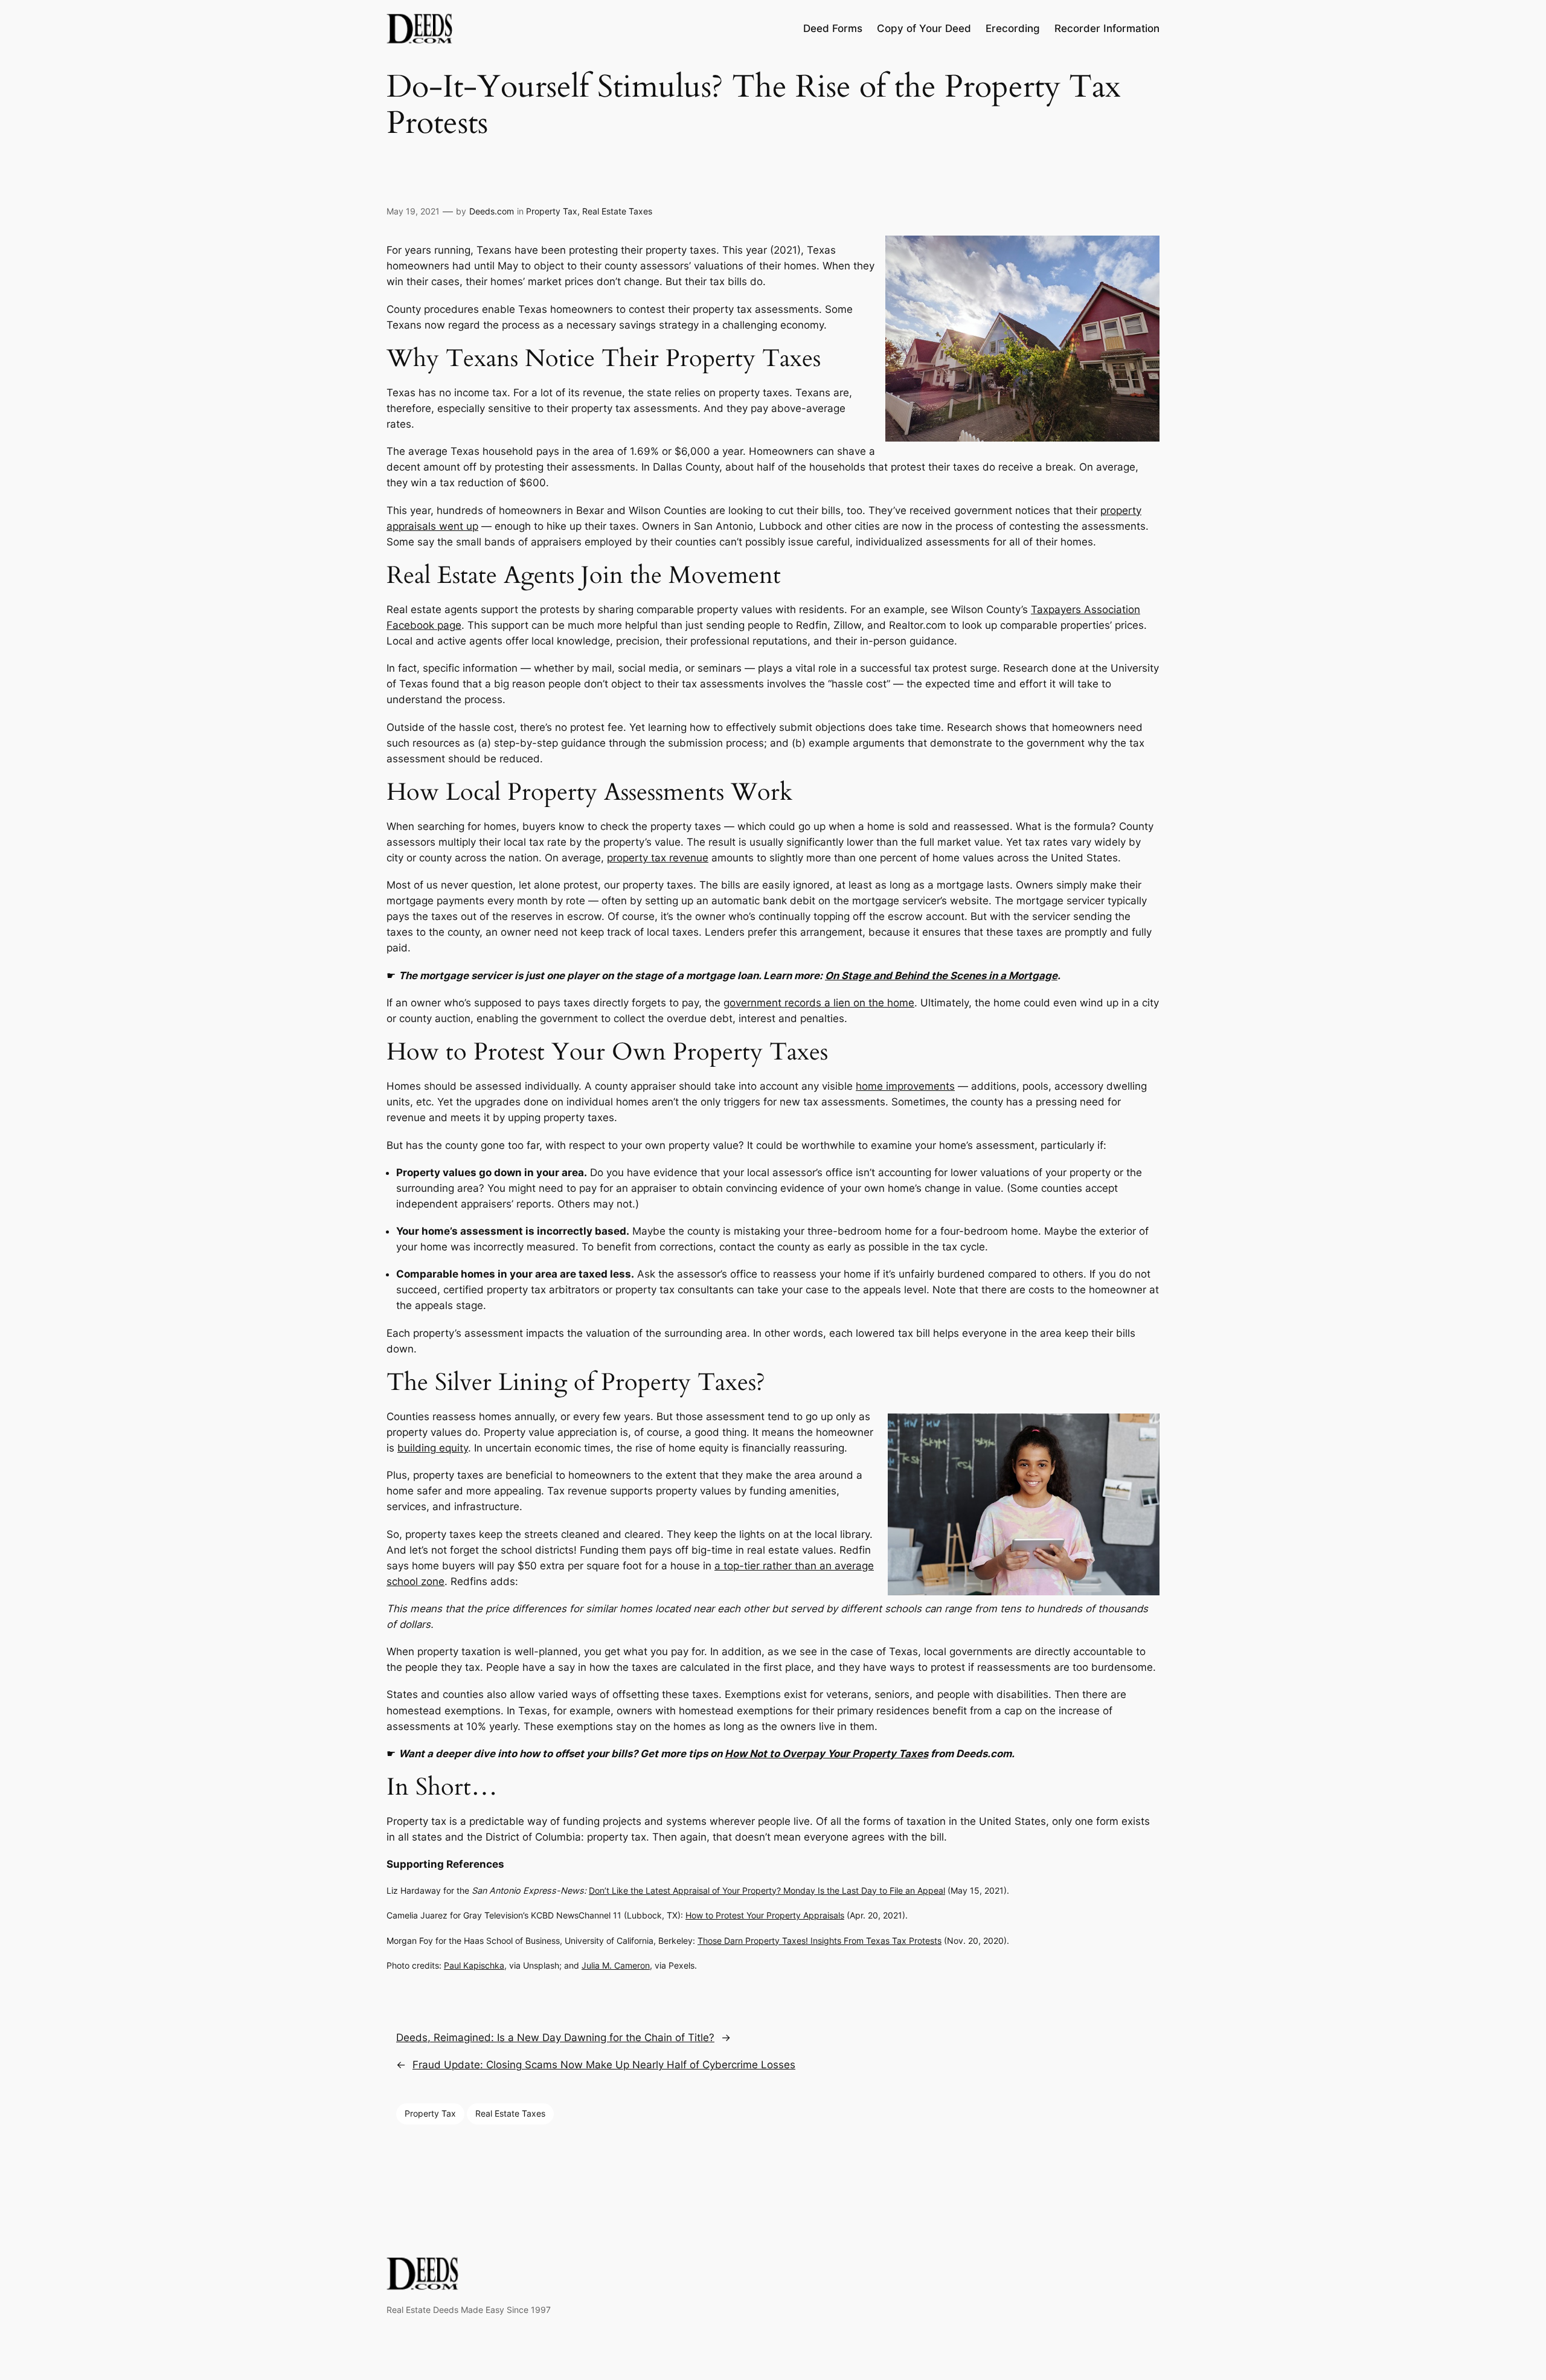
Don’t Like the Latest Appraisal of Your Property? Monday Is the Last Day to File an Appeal (767, 1890)
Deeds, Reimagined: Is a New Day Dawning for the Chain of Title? (555, 2037)
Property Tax (552, 211)
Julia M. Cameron (616, 1965)
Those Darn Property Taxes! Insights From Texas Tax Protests (820, 1941)
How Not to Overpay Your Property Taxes (826, 1754)
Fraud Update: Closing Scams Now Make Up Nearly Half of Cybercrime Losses (604, 2065)
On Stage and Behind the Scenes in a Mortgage (941, 976)
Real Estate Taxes (617, 211)
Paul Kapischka (474, 1965)
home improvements (905, 1086)
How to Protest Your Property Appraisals (765, 1915)
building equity (433, 1448)
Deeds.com (492, 211)
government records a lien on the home (819, 1003)
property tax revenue (658, 858)
